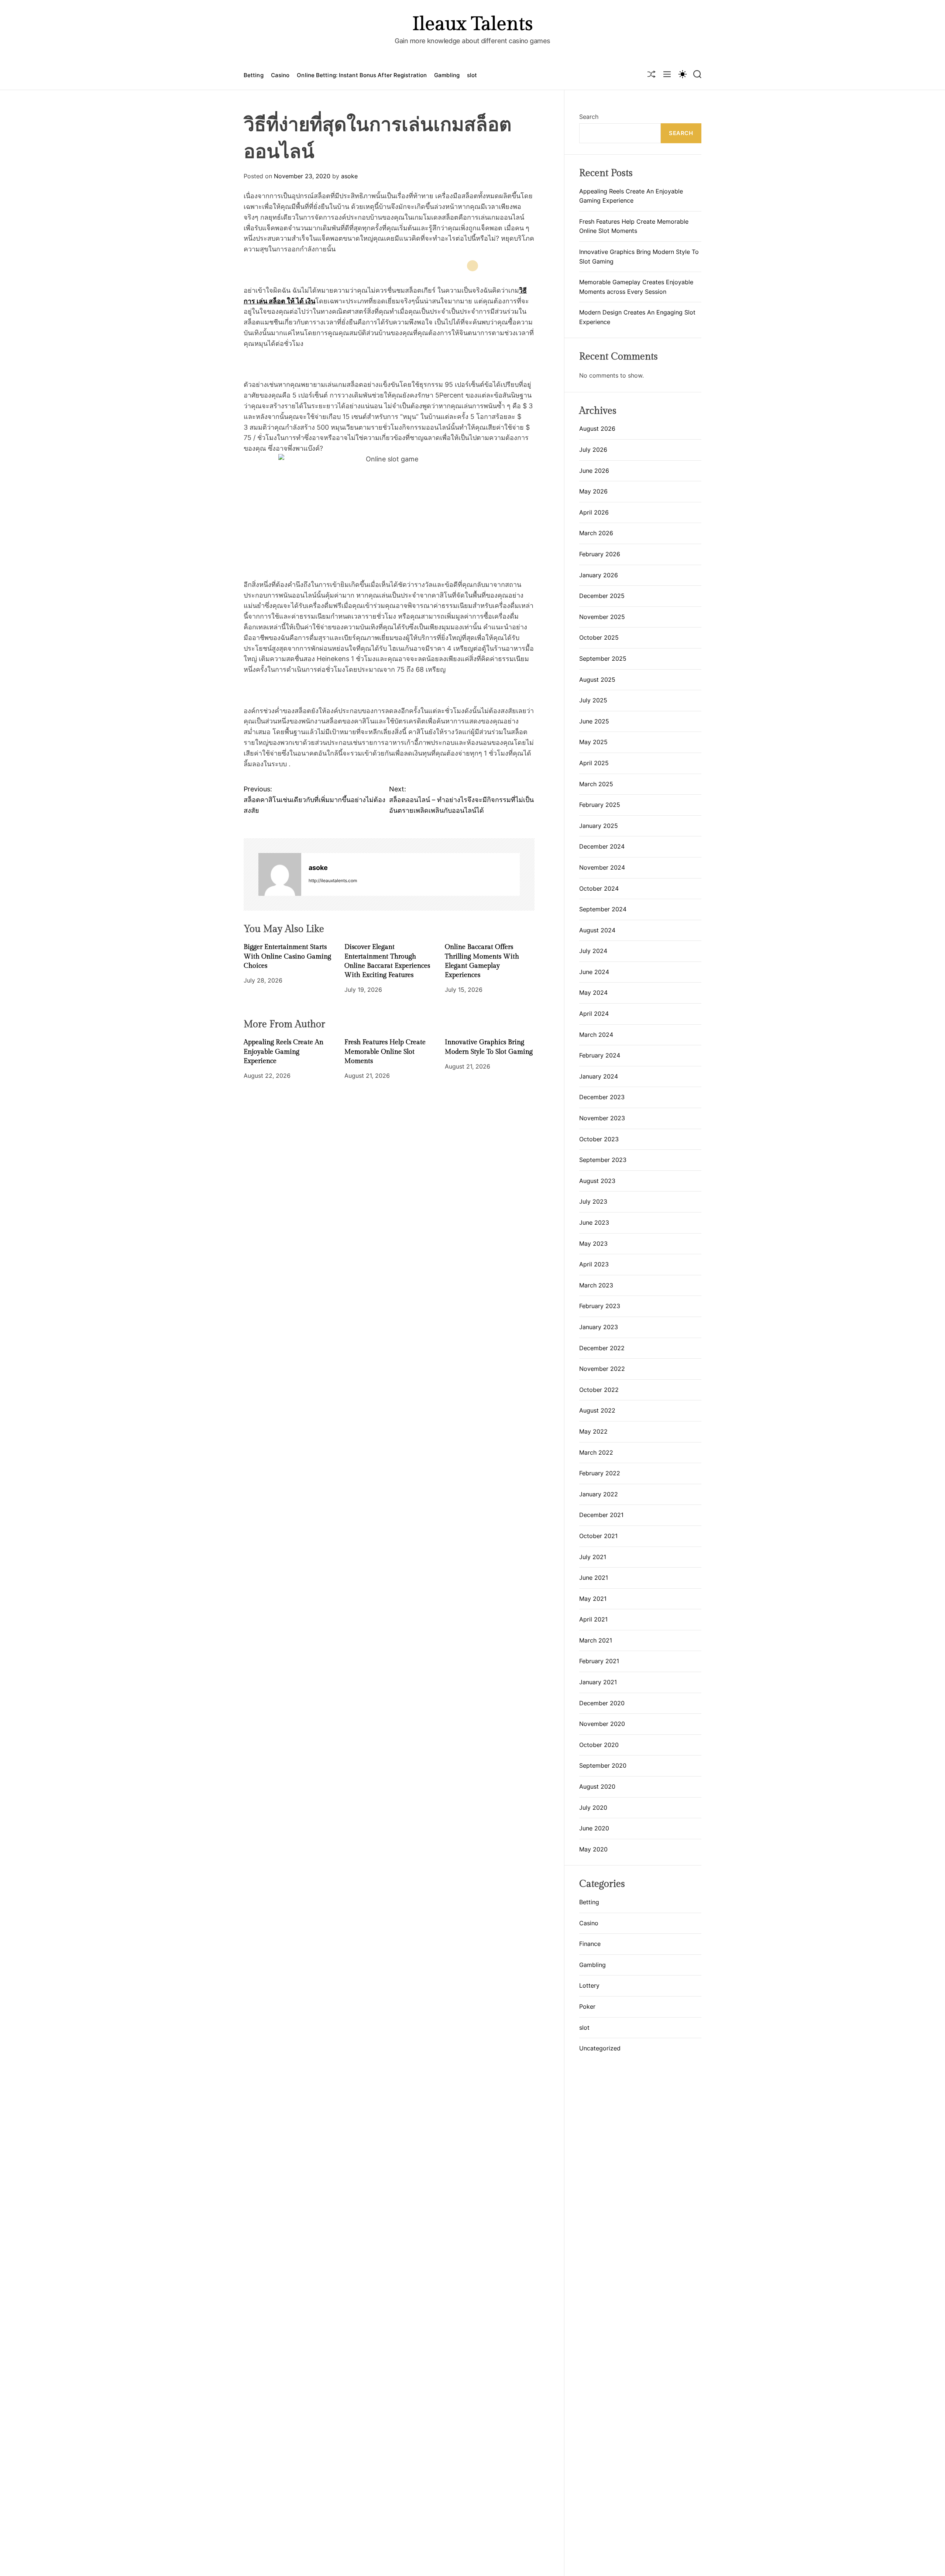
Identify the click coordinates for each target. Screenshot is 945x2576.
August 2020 (597, 1786)
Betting (254, 75)
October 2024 (599, 888)
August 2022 (597, 1410)
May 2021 (593, 1599)
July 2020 (593, 1808)
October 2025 (599, 637)
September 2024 (603, 909)
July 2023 (593, 1201)
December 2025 (602, 596)
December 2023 (602, 1097)
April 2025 (594, 763)
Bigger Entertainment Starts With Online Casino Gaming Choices (287, 956)
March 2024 (596, 1035)
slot (472, 75)
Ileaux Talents (472, 24)
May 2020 (593, 1849)
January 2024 (599, 1076)
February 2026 (600, 554)
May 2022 (593, 1431)
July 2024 (593, 951)
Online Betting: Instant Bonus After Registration (362, 75)
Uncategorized (600, 2048)
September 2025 (603, 658)
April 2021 (593, 1619)
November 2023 (602, 1118)
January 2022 (599, 1494)
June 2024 (594, 972)
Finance (590, 1944)
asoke (349, 176)
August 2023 (597, 1181)
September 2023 (603, 1160)
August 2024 (597, 930)
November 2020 (602, 1724)
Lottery (589, 1985)
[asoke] (280, 874)
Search (589, 117)
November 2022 (602, 1369)
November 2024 (602, 867)
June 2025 (594, 721)
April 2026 (594, 512)
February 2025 (600, 805)
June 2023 (594, 1222)
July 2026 (593, 450)
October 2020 (599, 1745)
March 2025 (596, 784)
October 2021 (598, 1536)
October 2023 (599, 1139)
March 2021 (596, 1640)
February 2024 (600, 1055)
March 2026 (596, 533)
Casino (280, 75)
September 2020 (603, 1765)
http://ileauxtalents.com (333, 880)
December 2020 (602, 1703)
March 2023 (596, 1285)
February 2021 (599, 1661)
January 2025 (599, 826)
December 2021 (601, 1515)
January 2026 (599, 575)
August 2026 (597, 429)
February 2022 (600, 1473)
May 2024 (593, 993)
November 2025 (602, 617)
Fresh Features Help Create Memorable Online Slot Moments (385, 1051)
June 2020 (594, 1828)
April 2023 (594, 1264)
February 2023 (600, 1306)
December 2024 (602, 846)
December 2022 (602, 1348)
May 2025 (593, 742)
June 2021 (594, 1578)
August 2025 (597, 680)
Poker (587, 2006)
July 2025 (593, 700)
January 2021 (598, 1682)
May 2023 (593, 1244)
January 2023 (599, 1327)
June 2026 (594, 471)
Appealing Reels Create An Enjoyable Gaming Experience (283, 1051)
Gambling (447, 75)
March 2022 (596, 1452)
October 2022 (599, 1390)
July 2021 (593, 1557)
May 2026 (593, 491)
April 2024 (594, 1014)
